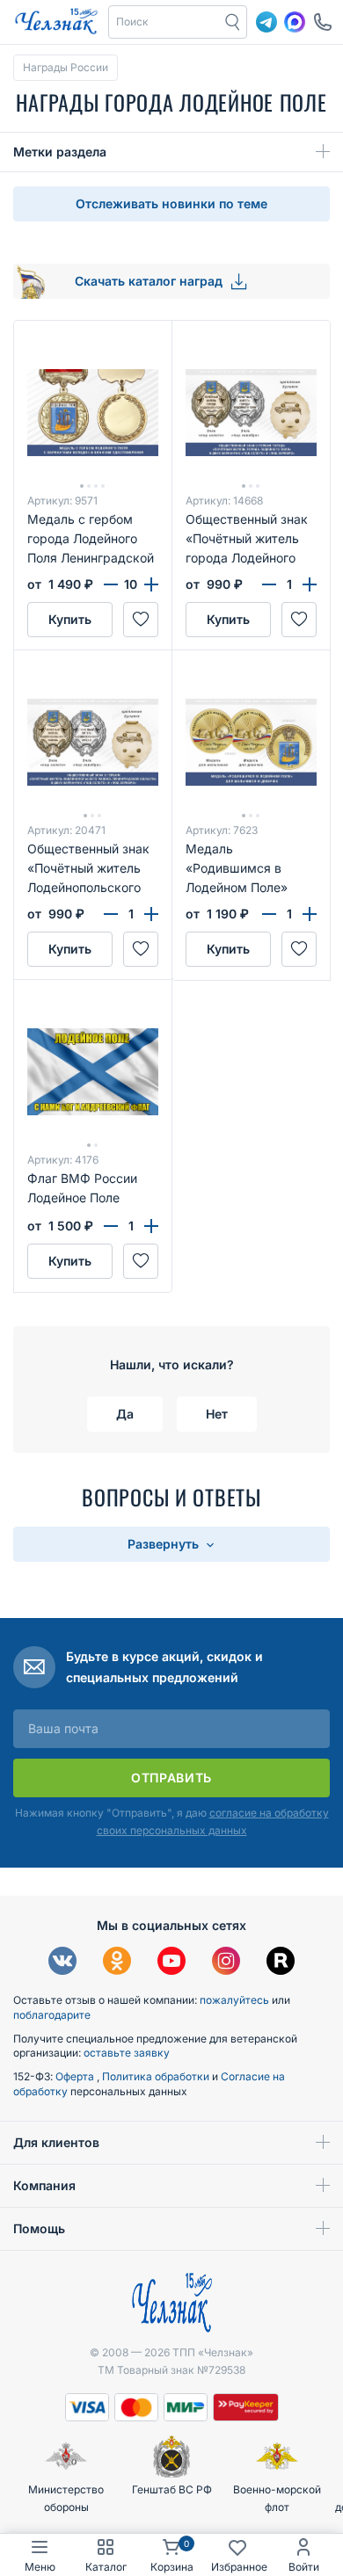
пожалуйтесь (234, 2000)
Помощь (39, 2228)
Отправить (171, 1778)
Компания (44, 2185)
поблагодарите (52, 2015)
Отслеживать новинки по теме (171, 203)
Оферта (76, 2076)
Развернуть (165, 1544)
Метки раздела (60, 152)
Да (125, 1414)
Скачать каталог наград (150, 281)
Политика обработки (157, 2076)
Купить (70, 619)
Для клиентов (56, 2142)
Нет (217, 1414)
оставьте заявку (127, 2053)
